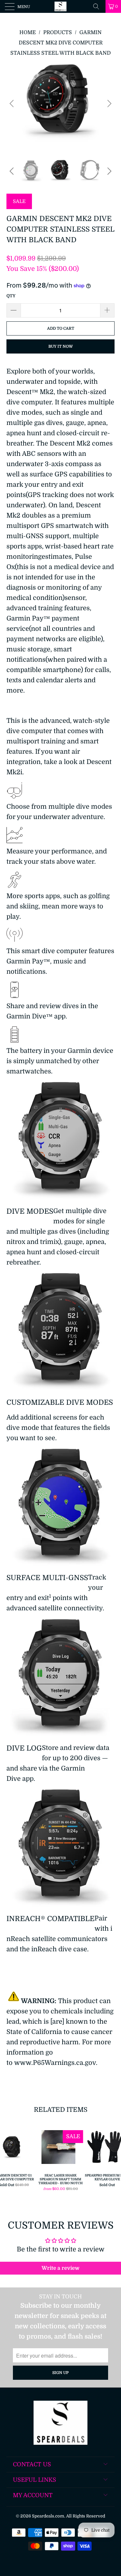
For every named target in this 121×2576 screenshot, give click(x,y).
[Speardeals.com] (61, 6)
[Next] (108, 103)
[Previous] (13, 103)
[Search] (98, 6)
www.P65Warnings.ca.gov (55, 2063)
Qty (11, 296)
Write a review (60, 2268)
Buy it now (61, 346)
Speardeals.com (48, 2516)
